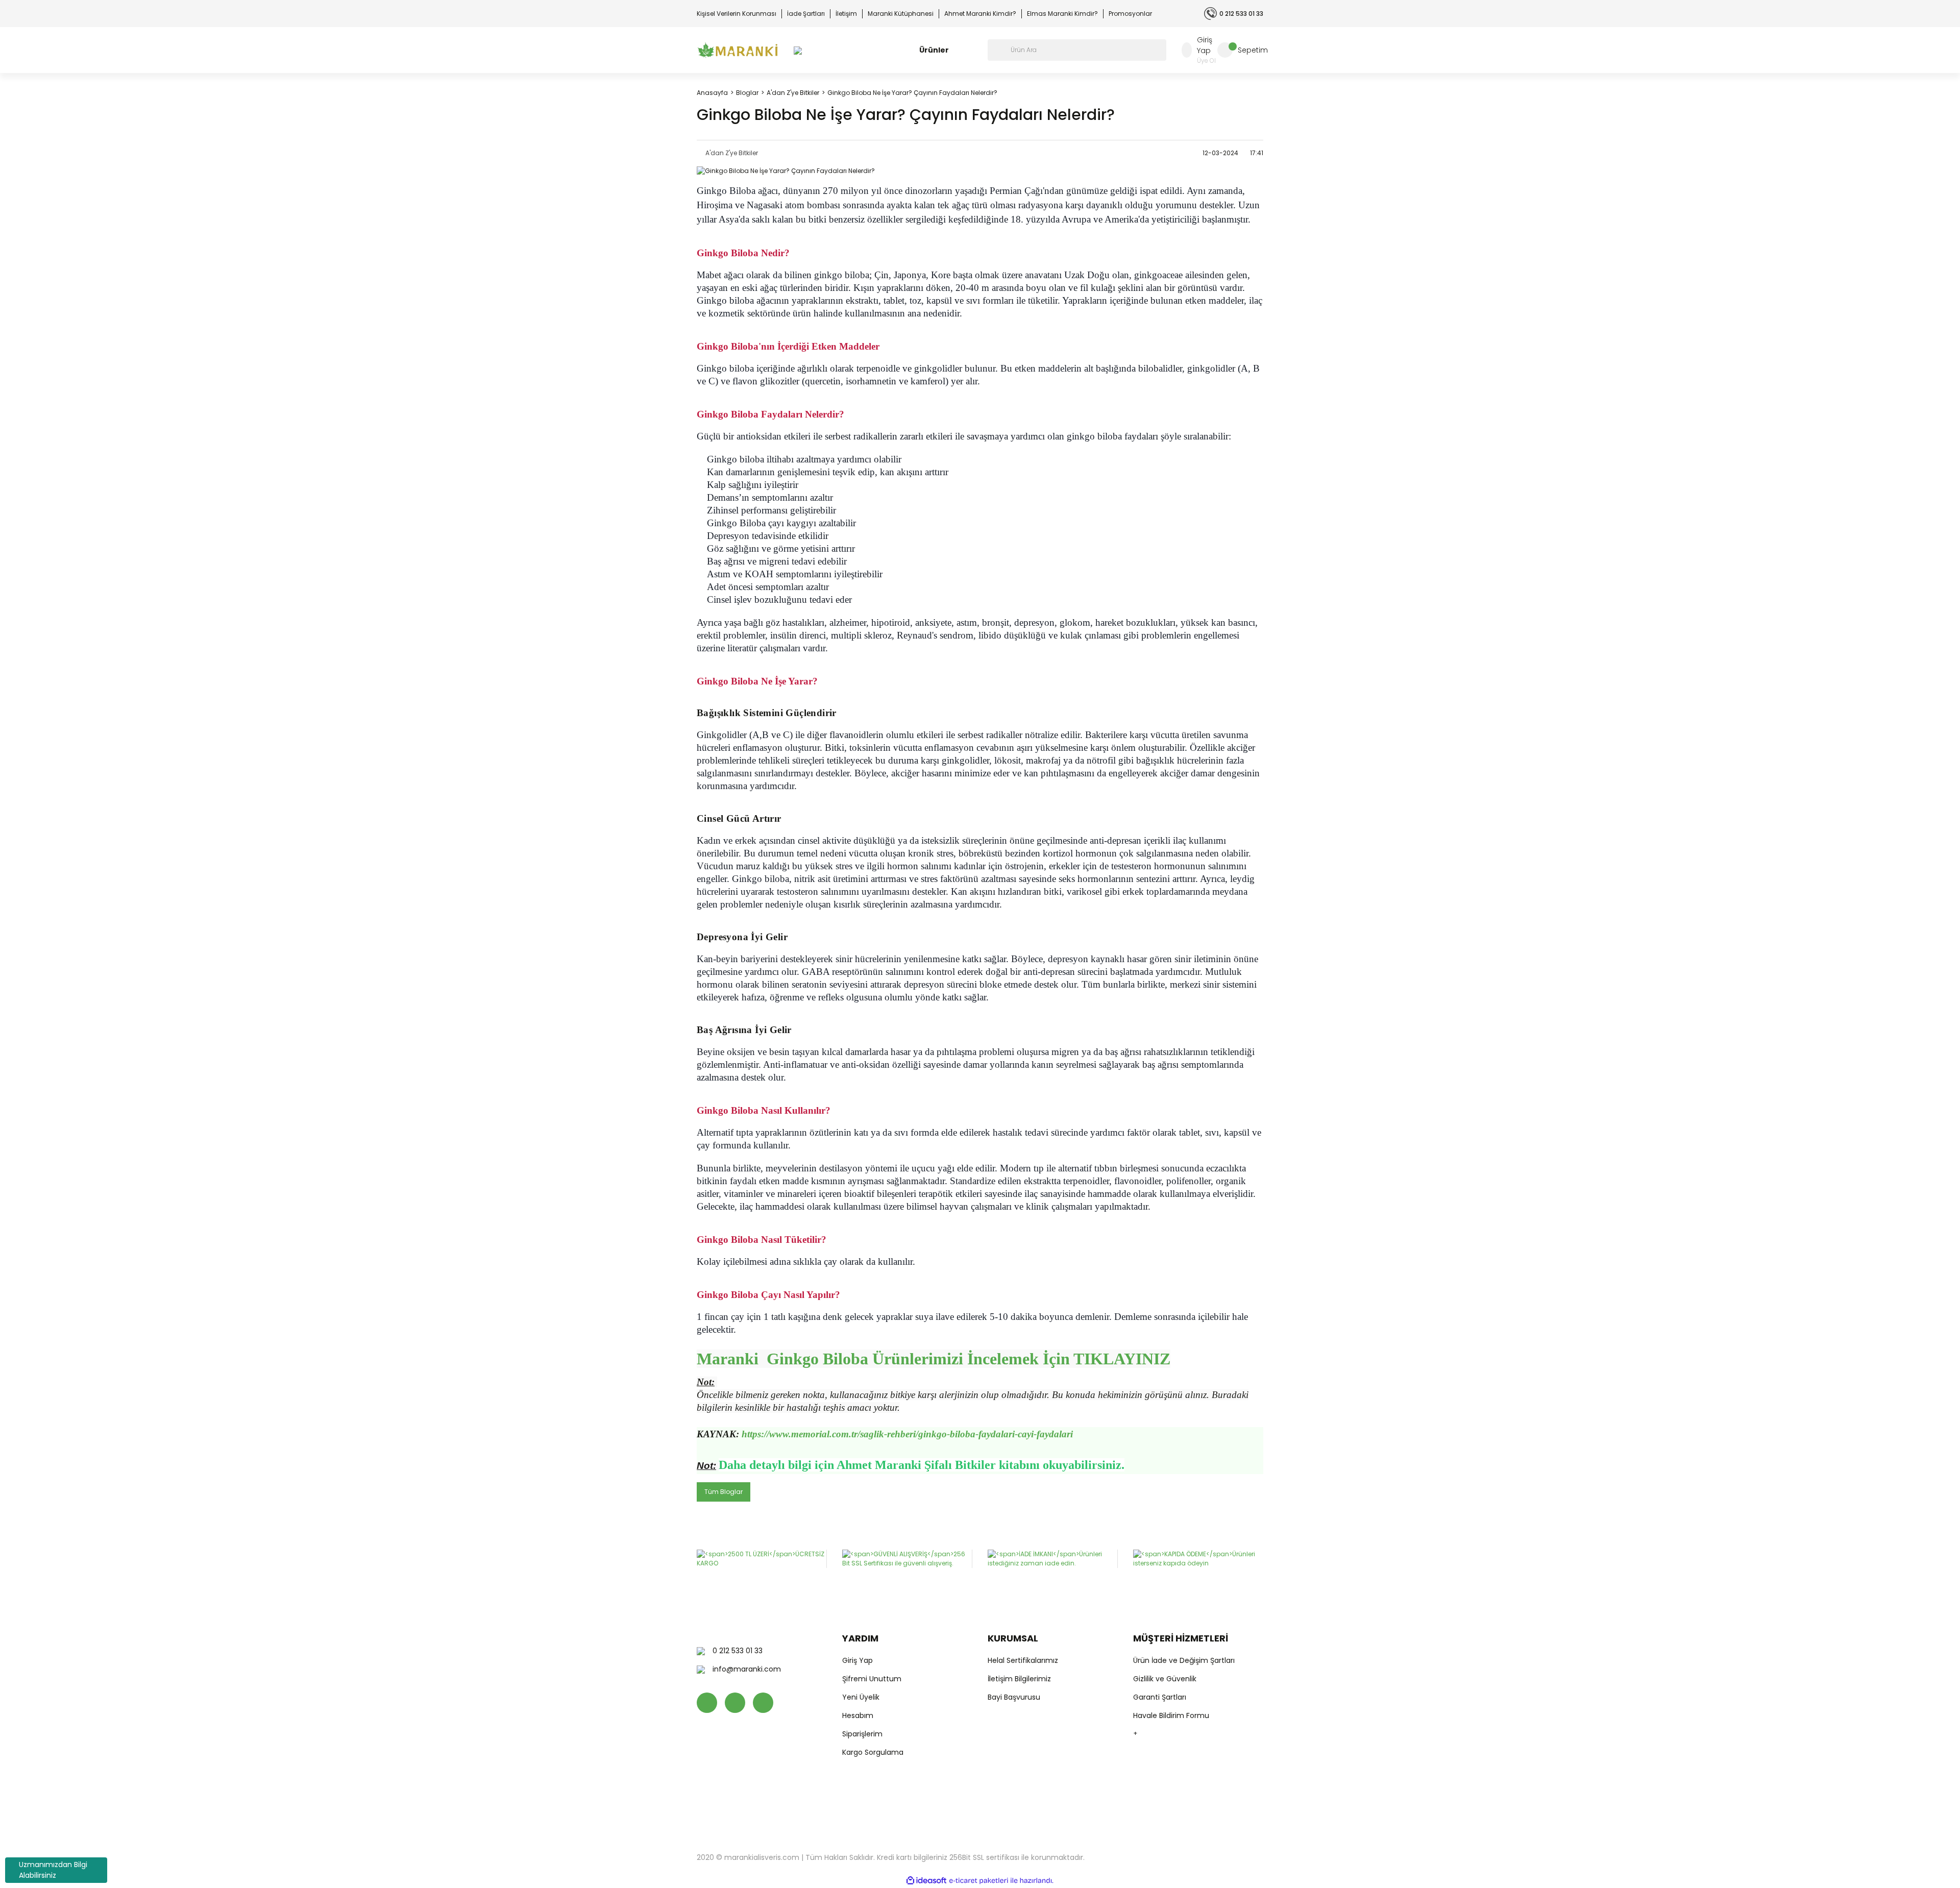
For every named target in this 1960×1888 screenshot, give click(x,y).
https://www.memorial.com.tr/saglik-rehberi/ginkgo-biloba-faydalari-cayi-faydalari (907, 1434)
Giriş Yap (857, 1660)
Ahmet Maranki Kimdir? (980, 14)
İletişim (846, 14)
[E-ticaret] (979, 1881)
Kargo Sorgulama (873, 1752)
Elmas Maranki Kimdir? (1062, 14)
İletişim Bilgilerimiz (1019, 1679)
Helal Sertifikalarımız (1023, 1660)
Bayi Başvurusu (1014, 1697)
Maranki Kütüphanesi (901, 14)
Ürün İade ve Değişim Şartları (1184, 1660)
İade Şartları (806, 14)
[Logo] (738, 50)
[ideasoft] (926, 1881)
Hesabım (858, 1715)
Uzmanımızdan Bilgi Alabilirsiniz (53, 1870)
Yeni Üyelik (861, 1697)
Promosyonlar (1130, 14)
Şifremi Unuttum (872, 1679)
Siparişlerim (862, 1734)
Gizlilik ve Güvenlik (1165, 1679)
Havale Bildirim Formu (1171, 1715)
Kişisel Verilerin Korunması (737, 14)
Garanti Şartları (1160, 1697)
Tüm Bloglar (724, 1492)
